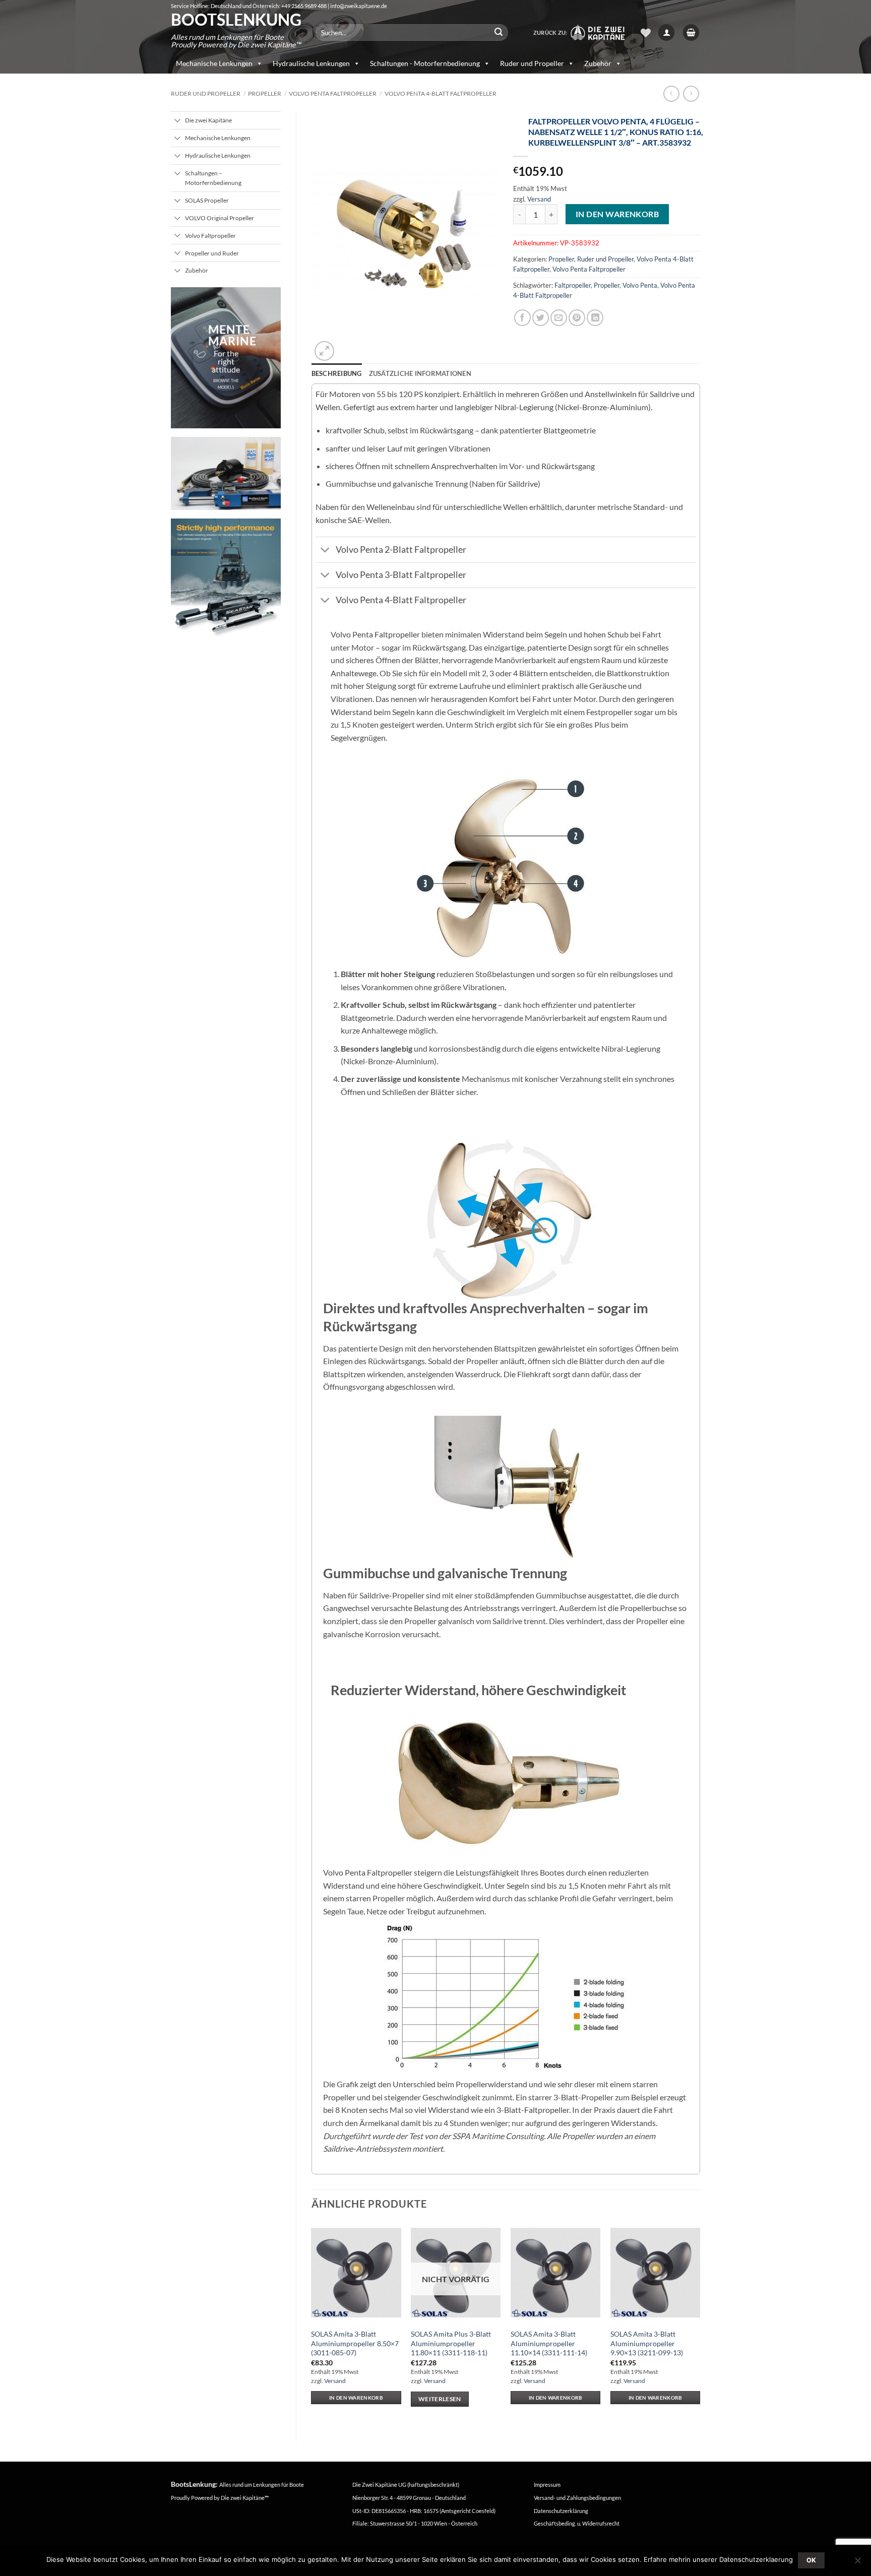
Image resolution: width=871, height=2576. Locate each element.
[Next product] (671, 93)
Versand (539, 199)
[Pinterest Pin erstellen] (577, 318)
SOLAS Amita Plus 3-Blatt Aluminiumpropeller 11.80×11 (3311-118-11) (451, 2343)
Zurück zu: (551, 33)
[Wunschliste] (646, 33)
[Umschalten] (178, 121)
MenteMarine (232, 335)
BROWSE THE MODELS (226, 384)
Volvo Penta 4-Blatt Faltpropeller (441, 93)
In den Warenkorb (617, 214)
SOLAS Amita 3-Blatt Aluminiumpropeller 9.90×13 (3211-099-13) (647, 2343)
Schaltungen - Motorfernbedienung (425, 63)
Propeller (265, 93)
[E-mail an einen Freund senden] (559, 318)
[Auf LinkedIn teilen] (595, 318)
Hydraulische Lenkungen (311, 63)
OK (812, 2560)
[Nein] (857, 2563)
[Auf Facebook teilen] (522, 318)
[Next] (700, 2324)
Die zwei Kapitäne (245, 2498)
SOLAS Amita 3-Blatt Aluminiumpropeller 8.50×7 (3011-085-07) (355, 2343)
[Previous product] (691, 93)
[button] (666, 33)
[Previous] (312, 2324)
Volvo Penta (640, 285)
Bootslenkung (236, 20)
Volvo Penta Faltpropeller (333, 93)
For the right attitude (226, 361)
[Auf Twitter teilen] (541, 318)
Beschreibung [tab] (337, 373)
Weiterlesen (440, 2399)
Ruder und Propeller (532, 63)
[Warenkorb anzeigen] (691, 33)
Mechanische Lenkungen (214, 63)
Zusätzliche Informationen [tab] (420, 373)
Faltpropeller (573, 285)
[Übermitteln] (499, 33)
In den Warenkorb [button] (356, 2398)
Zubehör (598, 63)
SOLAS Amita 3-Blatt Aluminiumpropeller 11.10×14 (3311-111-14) (549, 2343)
